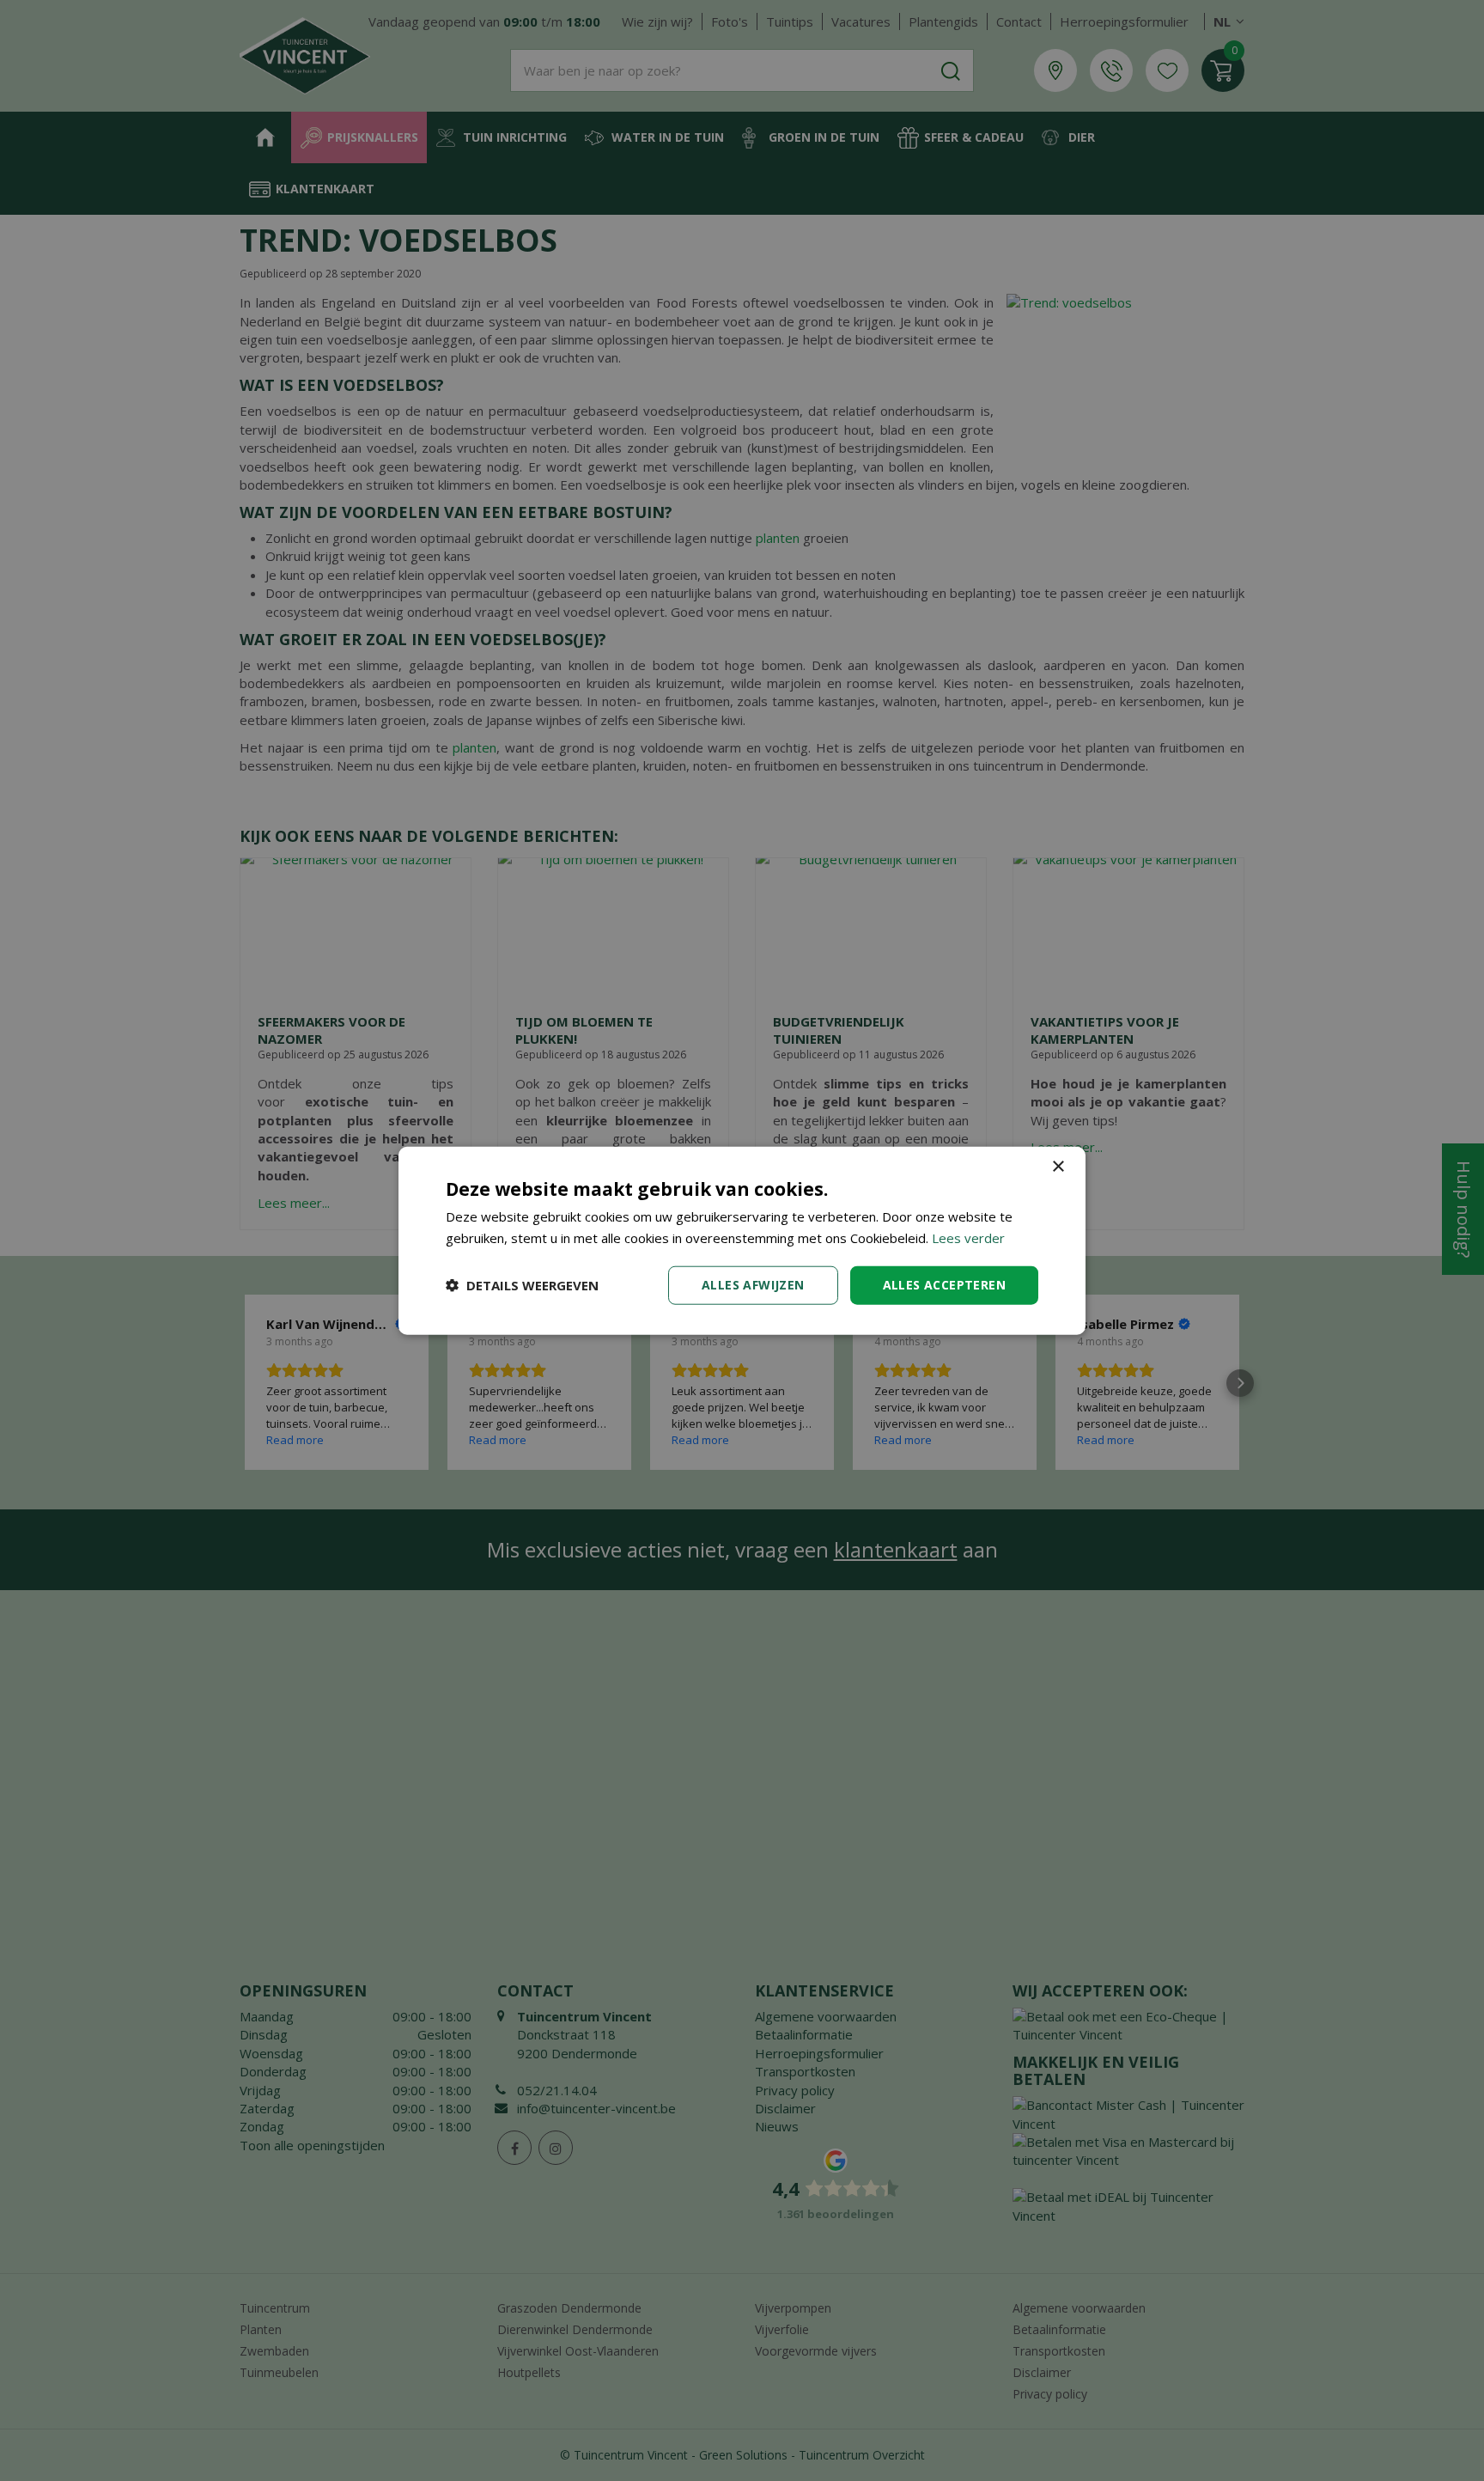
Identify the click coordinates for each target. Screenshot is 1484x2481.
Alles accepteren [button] (944, 1285)
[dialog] (742, 1241)
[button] (522, 1285)
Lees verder (968, 1238)
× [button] (1058, 1167)
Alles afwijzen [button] (753, 1285)
